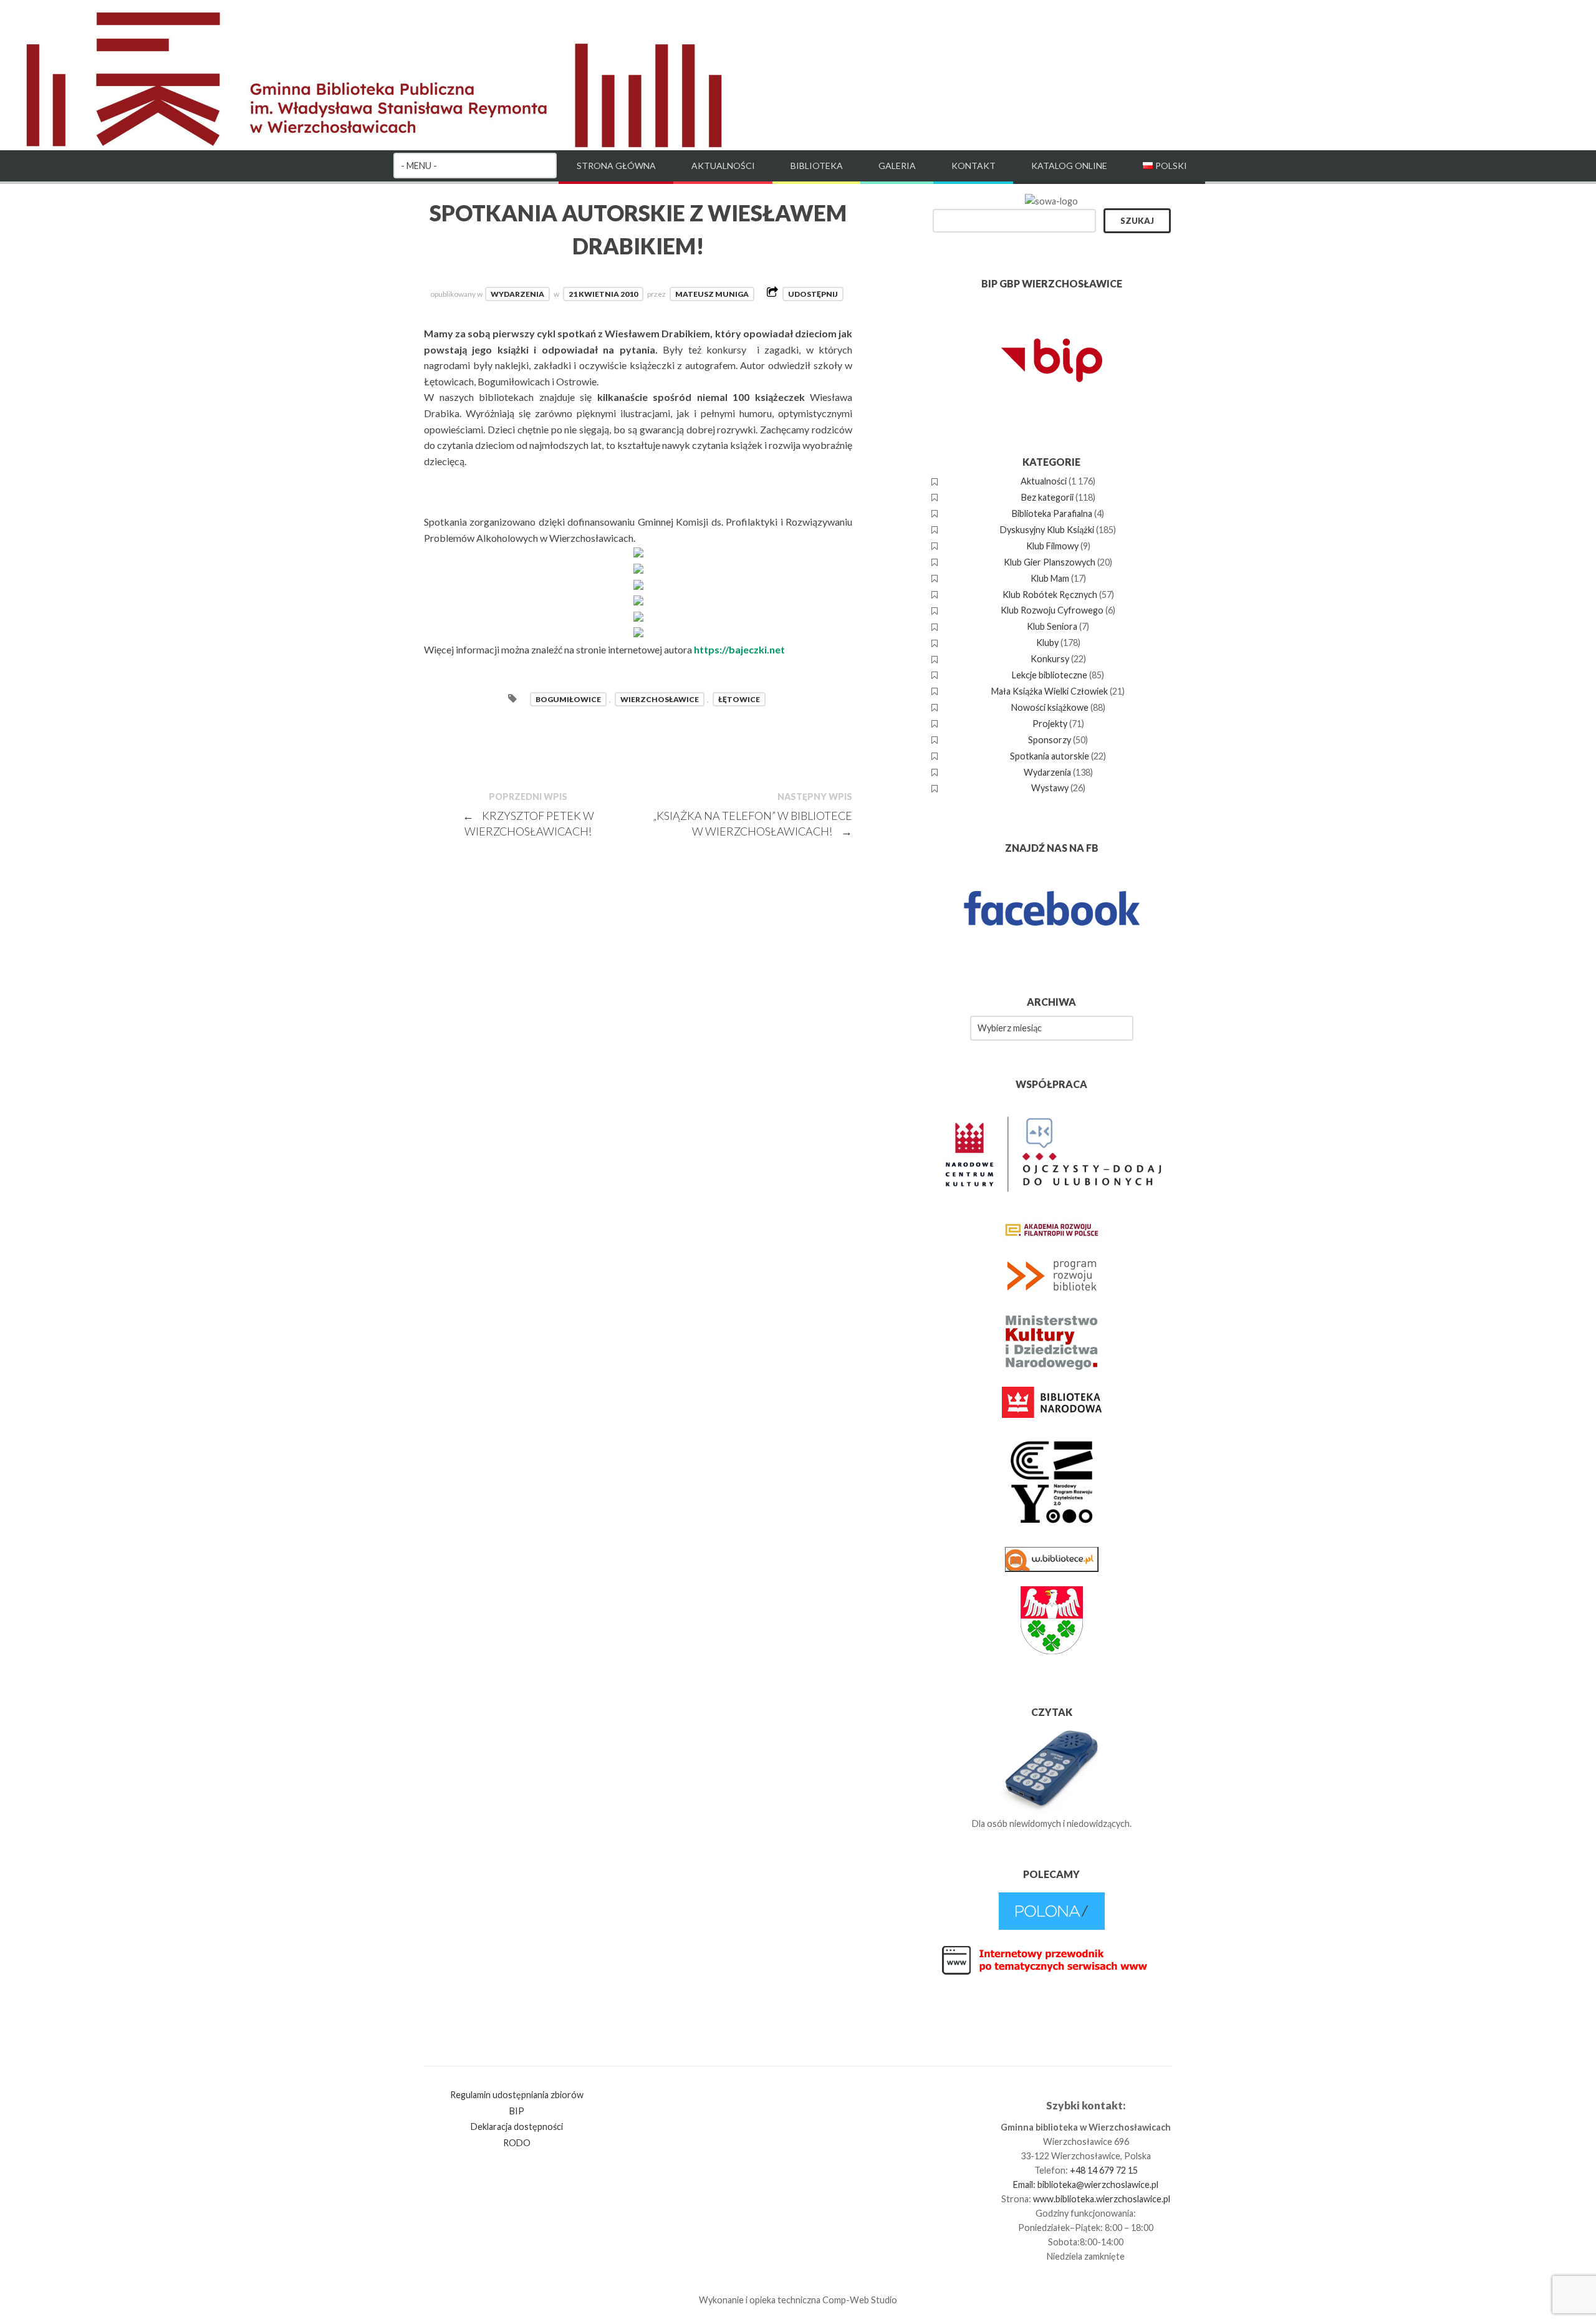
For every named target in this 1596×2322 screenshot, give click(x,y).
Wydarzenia (517, 294)
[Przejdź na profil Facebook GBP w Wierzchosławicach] (1052, 952)
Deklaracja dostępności (517, 2127)
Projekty (1050, 724)
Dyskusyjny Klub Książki (1047, 530)
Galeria (897, 166)
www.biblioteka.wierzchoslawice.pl (1102, 2199)
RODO (517, 2143)
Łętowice (739, 699)
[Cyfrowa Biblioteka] (1052, 1926)
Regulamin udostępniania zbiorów (517, 2095)
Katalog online (1069, 166)
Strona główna (616, 166)
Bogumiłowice (568, 699)
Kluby (1047, 643)
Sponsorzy (1050, 740)
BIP (517, 2111)
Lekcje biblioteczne (1050, 675)
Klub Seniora (1052, 626)
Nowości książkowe (1050, 707)
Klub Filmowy (1052, 546)
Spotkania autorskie (1050, 756)
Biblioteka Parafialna (1052, 513)
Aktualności (723, 166)
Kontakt (973, 166)
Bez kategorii (1047, 497)
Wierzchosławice (660, 699)
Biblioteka (817, 166)
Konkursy (1050, 659)
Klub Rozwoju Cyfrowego (1052, 610)
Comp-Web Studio (860, 2300)
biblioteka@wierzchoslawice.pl (1098, 2185)
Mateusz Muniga (712, 294)
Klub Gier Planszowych (1050, 562)
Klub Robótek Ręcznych (1050, 595)
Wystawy (1050, 788)
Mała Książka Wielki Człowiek (1050, 691)
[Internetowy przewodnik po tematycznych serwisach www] (1052, 1973)
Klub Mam (1050, 578)
